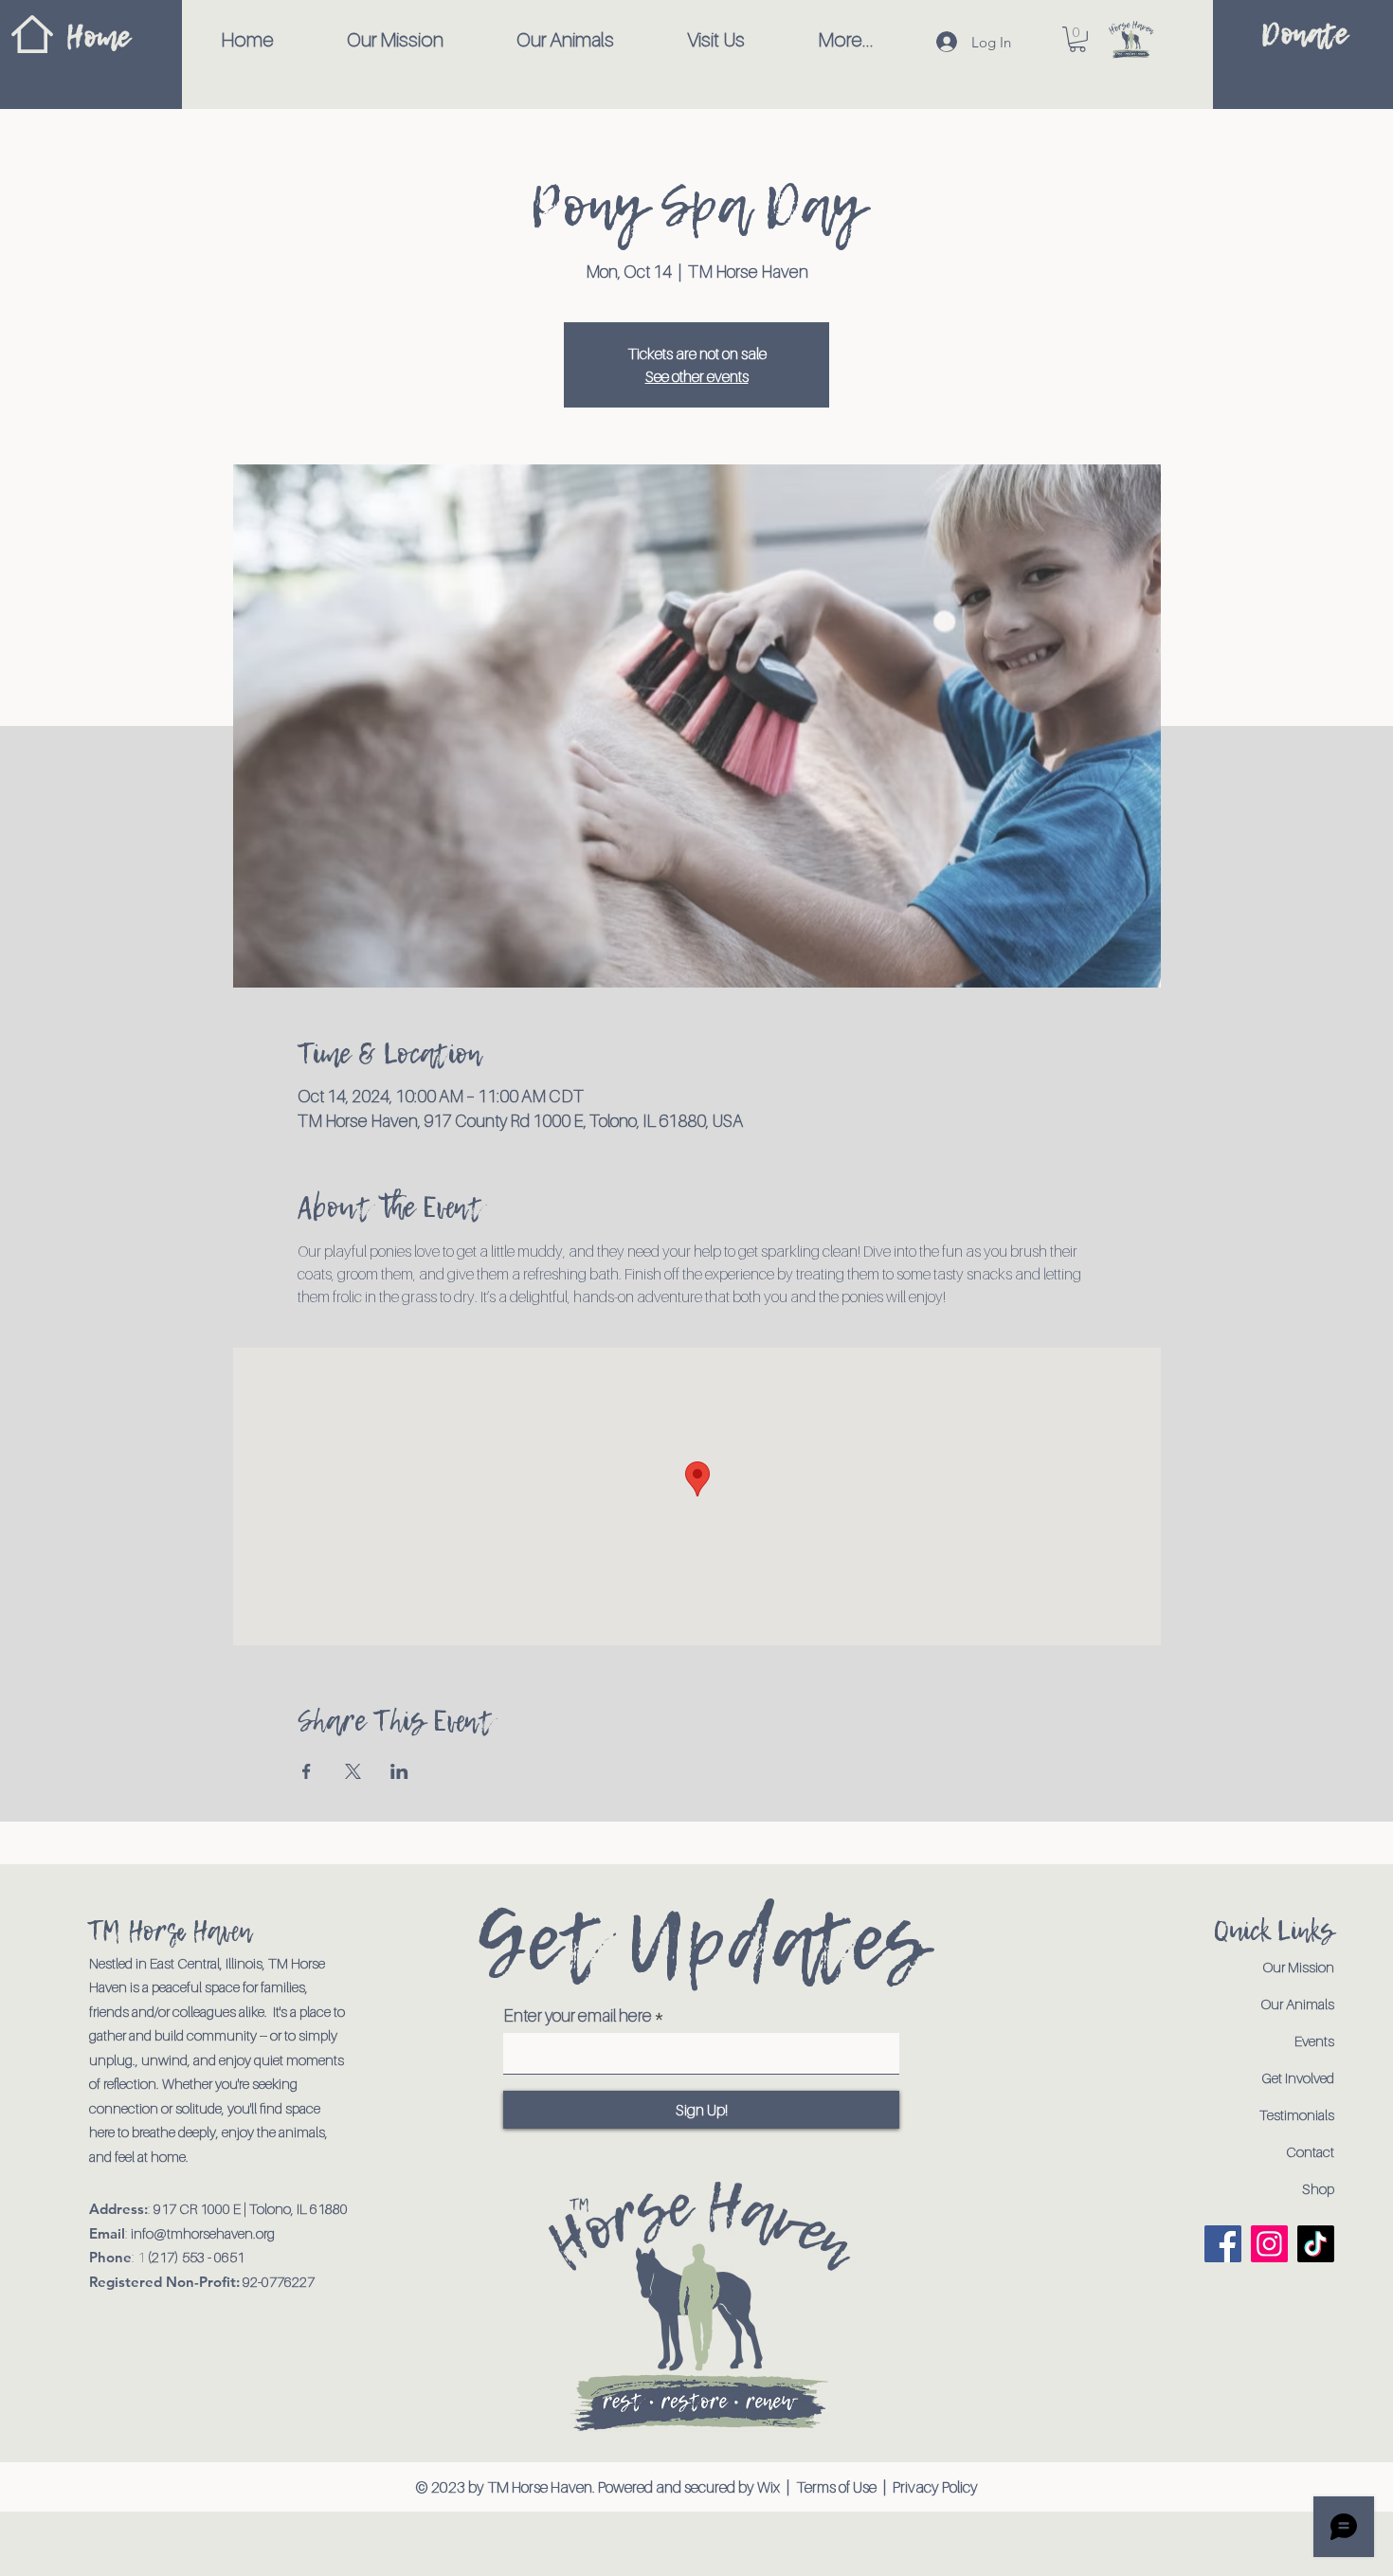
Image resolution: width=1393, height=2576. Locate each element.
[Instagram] (1269, 2244)
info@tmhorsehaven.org (203, 2233)
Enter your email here (578, 2016)
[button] (1077, 39)
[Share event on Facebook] (307, 1771)
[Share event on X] (353, 1771)
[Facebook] (1223, 2244)
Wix (770, 2487)
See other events (697, 376)
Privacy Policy (935, 2487)
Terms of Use (836, 2487)
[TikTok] (1316, 2244)
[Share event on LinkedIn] (399, 1771)
